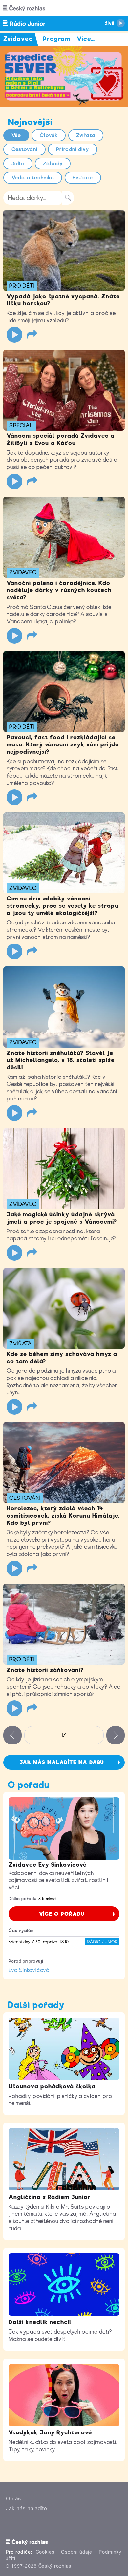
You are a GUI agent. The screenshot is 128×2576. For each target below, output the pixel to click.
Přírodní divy (73, 149)
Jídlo (18, 164)
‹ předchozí (12, 1735)
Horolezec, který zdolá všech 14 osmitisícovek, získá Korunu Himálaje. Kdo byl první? (63, 1516)
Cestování (25, 149)
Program (57, 39)
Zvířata (86, 135)
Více (86, 39)
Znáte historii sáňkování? (45, 1670)
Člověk (49, 135)
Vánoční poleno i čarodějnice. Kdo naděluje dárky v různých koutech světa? (59, 590)
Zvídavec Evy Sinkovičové (48, 1865)
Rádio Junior (102, 1942)
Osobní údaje (77, 2552)
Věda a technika (33, 178)
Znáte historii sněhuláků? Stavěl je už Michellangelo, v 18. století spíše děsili (61, 1060)
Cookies (45, 2552)
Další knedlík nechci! (40, 2322)
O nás (13, 2499)
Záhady (53, 164)
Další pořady (36, 2005)
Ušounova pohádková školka (52, 2086)
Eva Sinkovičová (29, 1970)
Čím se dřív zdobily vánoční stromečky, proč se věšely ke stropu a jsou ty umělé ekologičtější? (63, 906)
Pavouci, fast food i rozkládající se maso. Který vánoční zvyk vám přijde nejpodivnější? (63, 744)
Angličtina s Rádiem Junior (50, 2197)
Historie (83, 178)
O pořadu (29, 1785)
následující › (116, 1735)
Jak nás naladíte (27, 2509)
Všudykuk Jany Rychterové (50, 2432)
